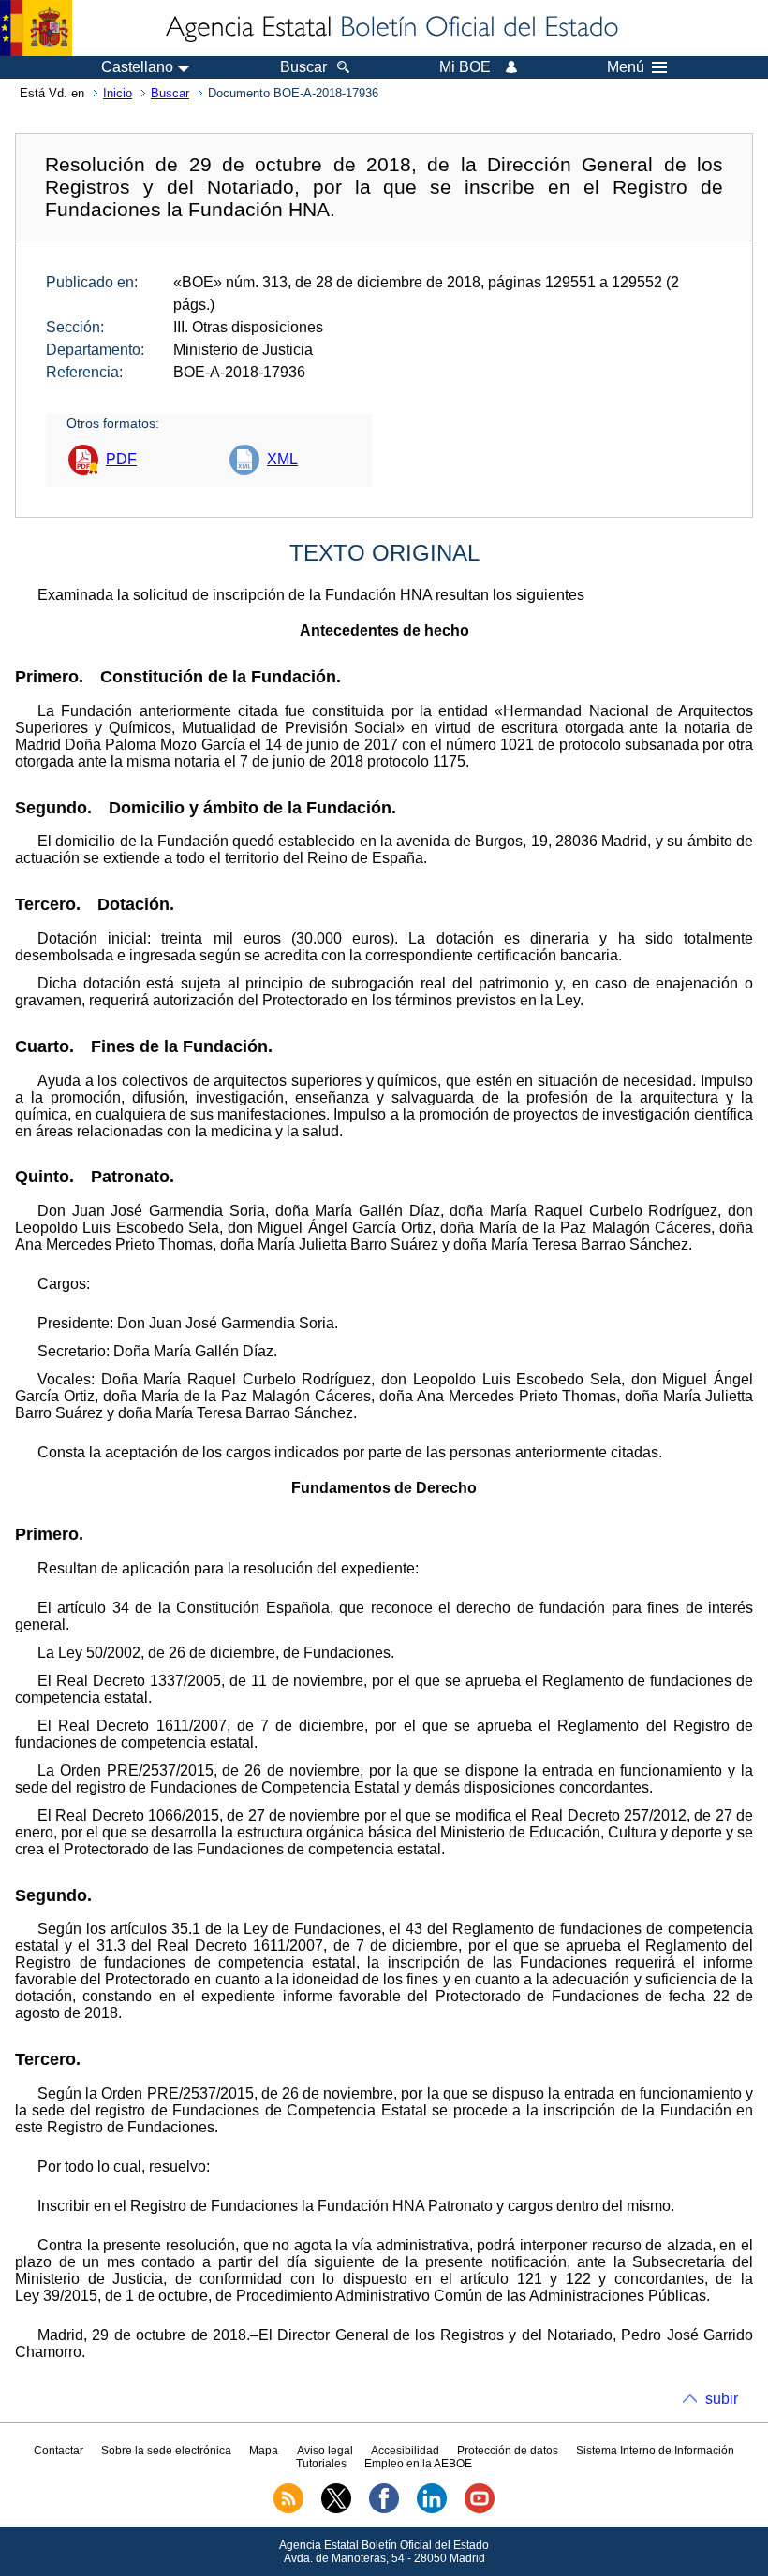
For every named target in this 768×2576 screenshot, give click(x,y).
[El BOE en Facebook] (384, 2510)
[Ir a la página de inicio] (391, 28)
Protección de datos (508, 2451)
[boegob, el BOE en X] (336, 2510)
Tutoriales (321, 2464)
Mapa (264, 2451)
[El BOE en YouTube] (480, 2510)
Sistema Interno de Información (655, 2451)
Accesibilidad (405, 2451)
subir (722, 2399)
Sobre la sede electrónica (166, 2451)
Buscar (170, 93)
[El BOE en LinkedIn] (432, 2510)
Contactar (59, 2451)
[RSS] (288, 2510)
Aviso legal (325, 2451)
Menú (626, 67)
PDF (121, 459)
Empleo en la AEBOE (418, 2464)
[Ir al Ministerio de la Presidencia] (36, 28)
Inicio (118, 93)
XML (282, 459)
